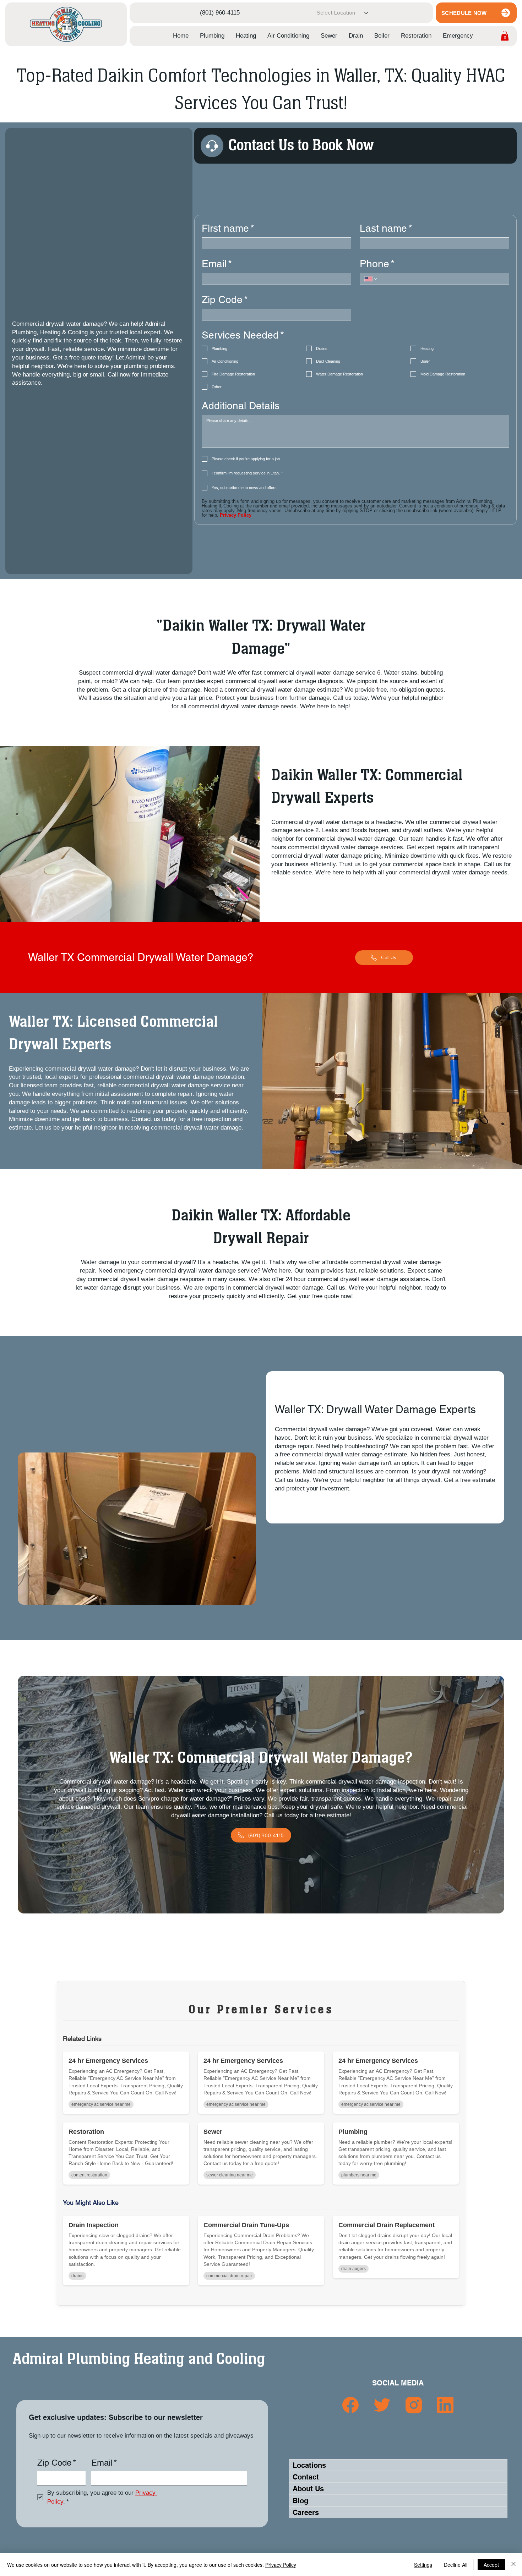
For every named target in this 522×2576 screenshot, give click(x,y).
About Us (308, 2489)
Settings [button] (423, 2565)
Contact (306, 2477)
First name (228, 228)
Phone (377, 264)
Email (217, 264)
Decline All (456, 2565)
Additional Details (241, 406)
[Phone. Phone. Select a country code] (371, 279)
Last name (386, 228)
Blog (300, 2501)
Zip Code (225, 300)
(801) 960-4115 (220, 13)
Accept (491, 2565)
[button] (212, 36)
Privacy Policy (281, 2565)
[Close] (513, 2565)
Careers (306, 2512)
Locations (309, 2465)
